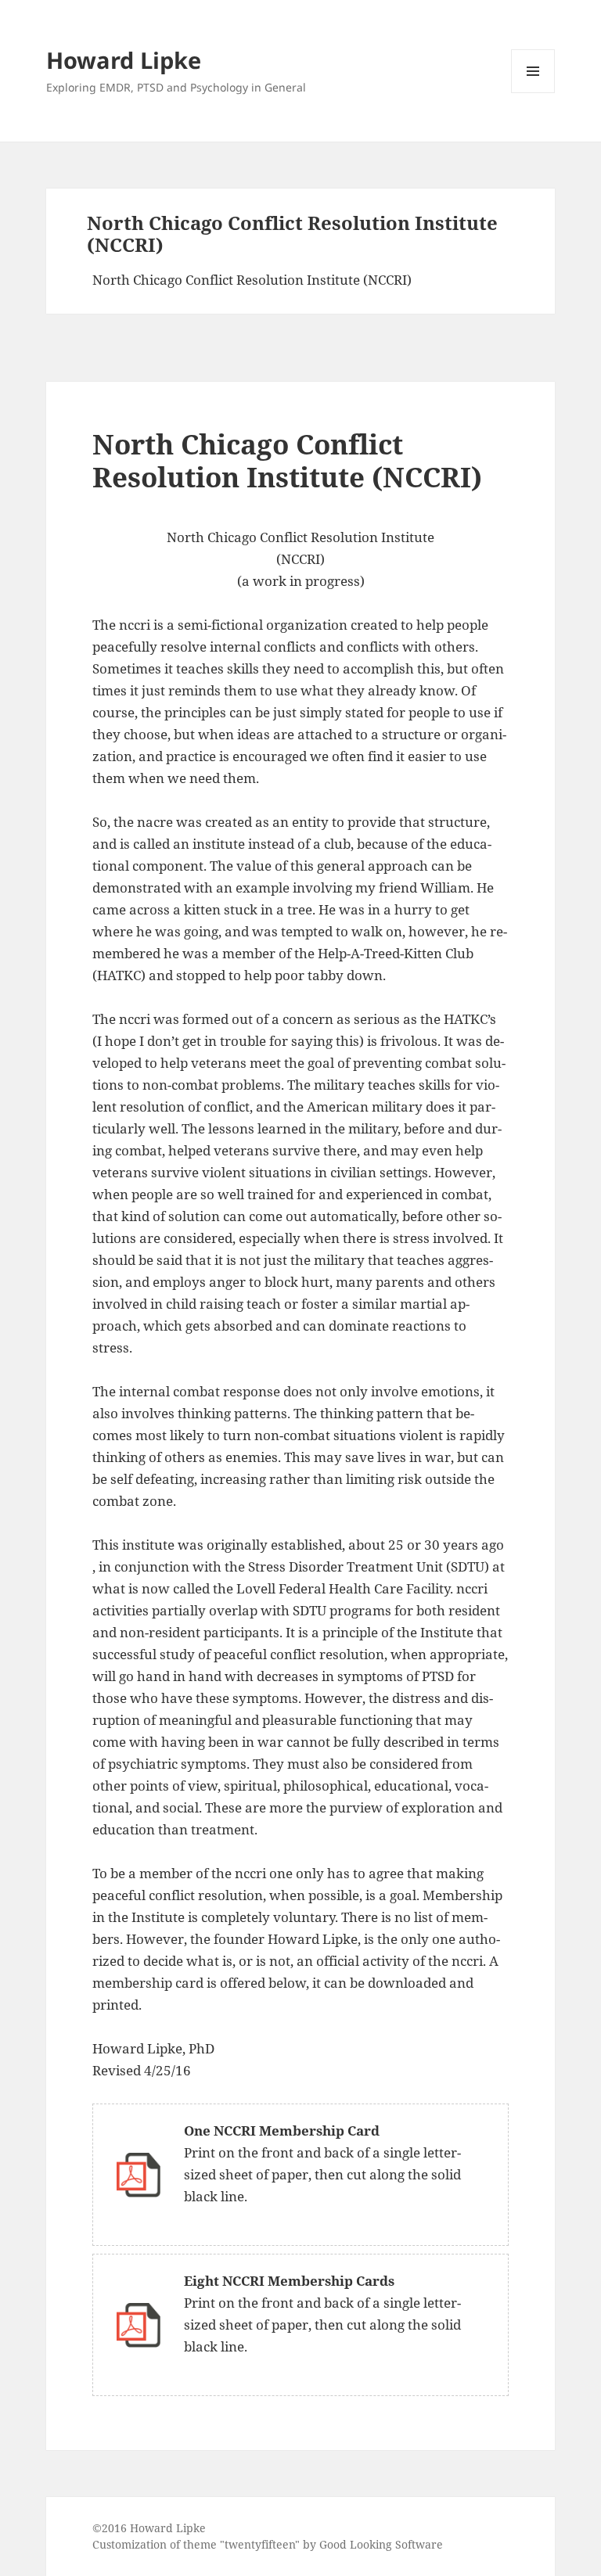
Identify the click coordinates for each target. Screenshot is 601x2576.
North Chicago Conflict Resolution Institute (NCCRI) (252, 280)
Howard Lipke (124, 60)
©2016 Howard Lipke (149, 2528)
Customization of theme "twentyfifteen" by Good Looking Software (268, 2544)
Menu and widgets (533, 93)
